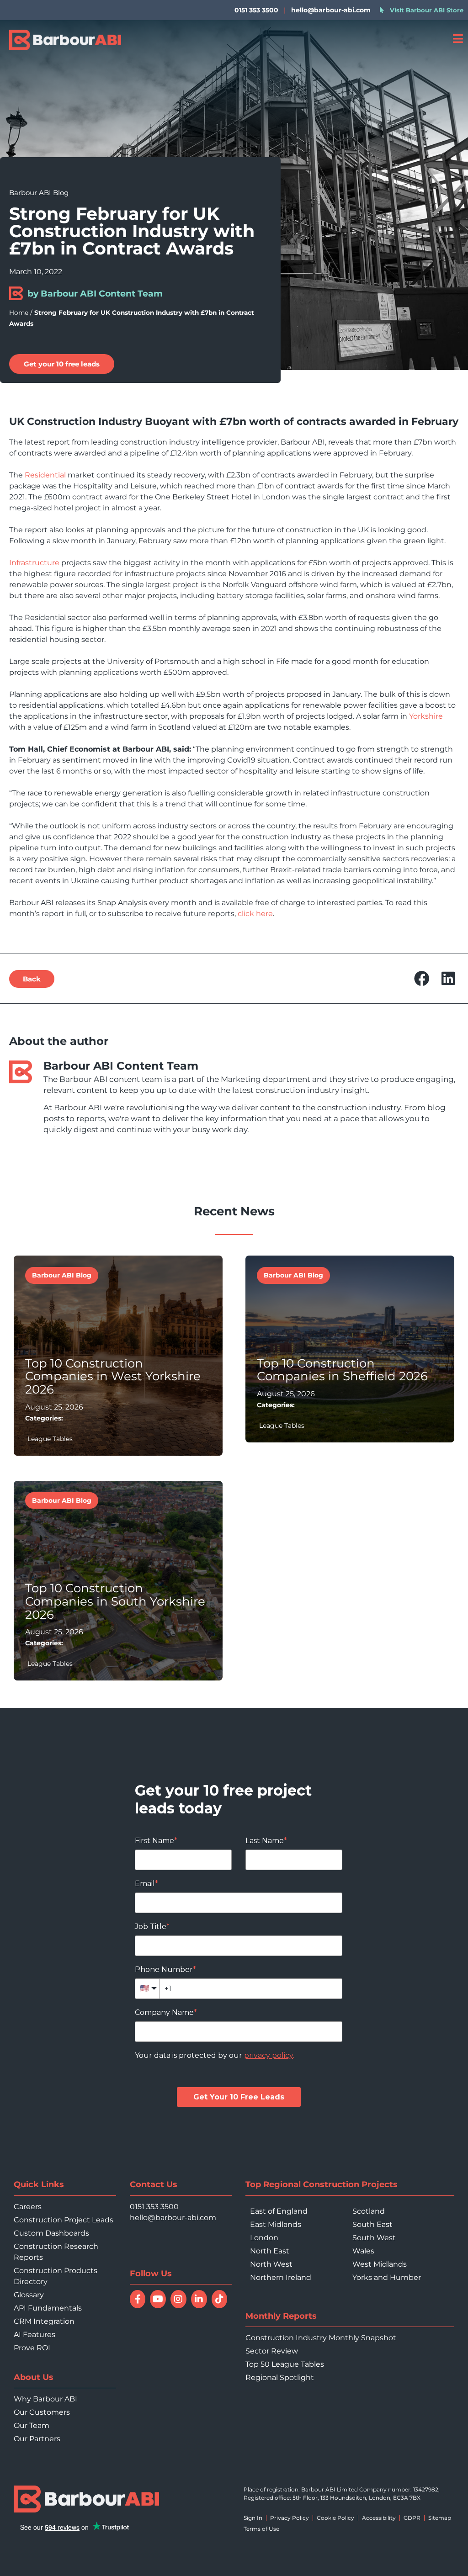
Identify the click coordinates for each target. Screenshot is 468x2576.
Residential (45, 475)
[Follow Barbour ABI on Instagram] (178, 2299)
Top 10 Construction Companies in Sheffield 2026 (342, 1370)
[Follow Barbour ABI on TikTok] (220, 2299)
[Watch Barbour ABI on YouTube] (158, 2299)
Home (19, 313)
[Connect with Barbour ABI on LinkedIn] (199, 2299)
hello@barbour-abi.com (331, 10)
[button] (422, 978)
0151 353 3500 (154, 2207)
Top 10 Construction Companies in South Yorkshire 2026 (115, 1601)
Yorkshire (426, 716)
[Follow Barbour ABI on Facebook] (138, 2299)
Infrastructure (34, 563)
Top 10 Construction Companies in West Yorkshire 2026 (113, 1376)
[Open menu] (458, 39)
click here (255, 914)
